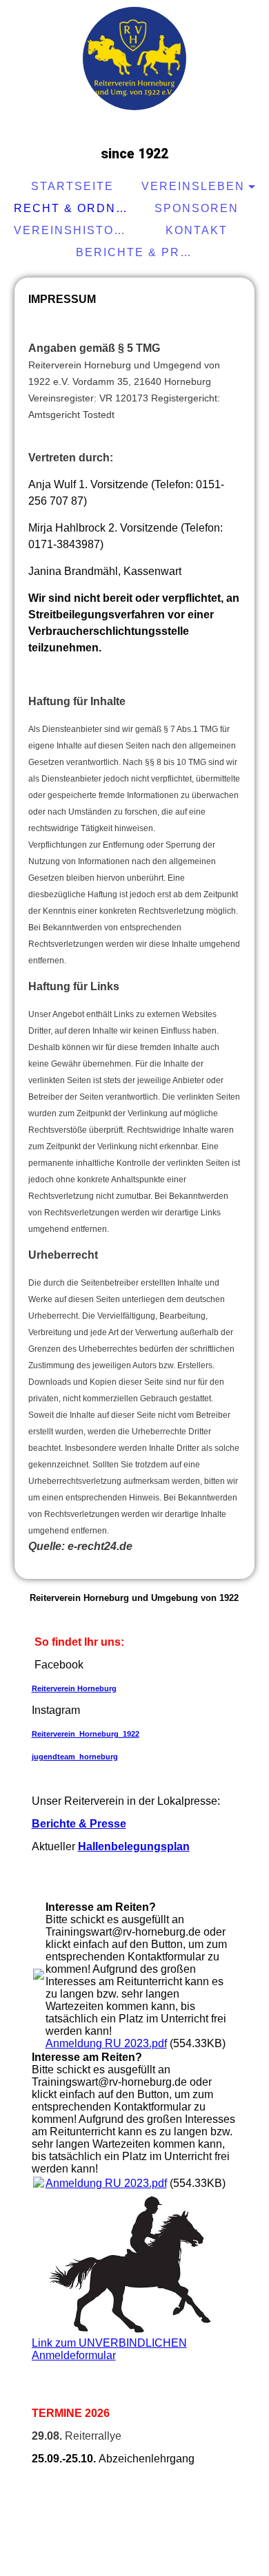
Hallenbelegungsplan (134, 1846)
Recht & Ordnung (74, 208)
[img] (134, 59)
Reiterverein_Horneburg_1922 (86, 1734)
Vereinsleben (193, 186)
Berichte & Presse (136, 252)
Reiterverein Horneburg (74, 1688)
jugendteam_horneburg (75, 1757)
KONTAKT (197, 230)
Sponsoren (197, 208)
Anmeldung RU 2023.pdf (106, 2043)
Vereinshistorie (74, 230)
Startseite (72, 186)
